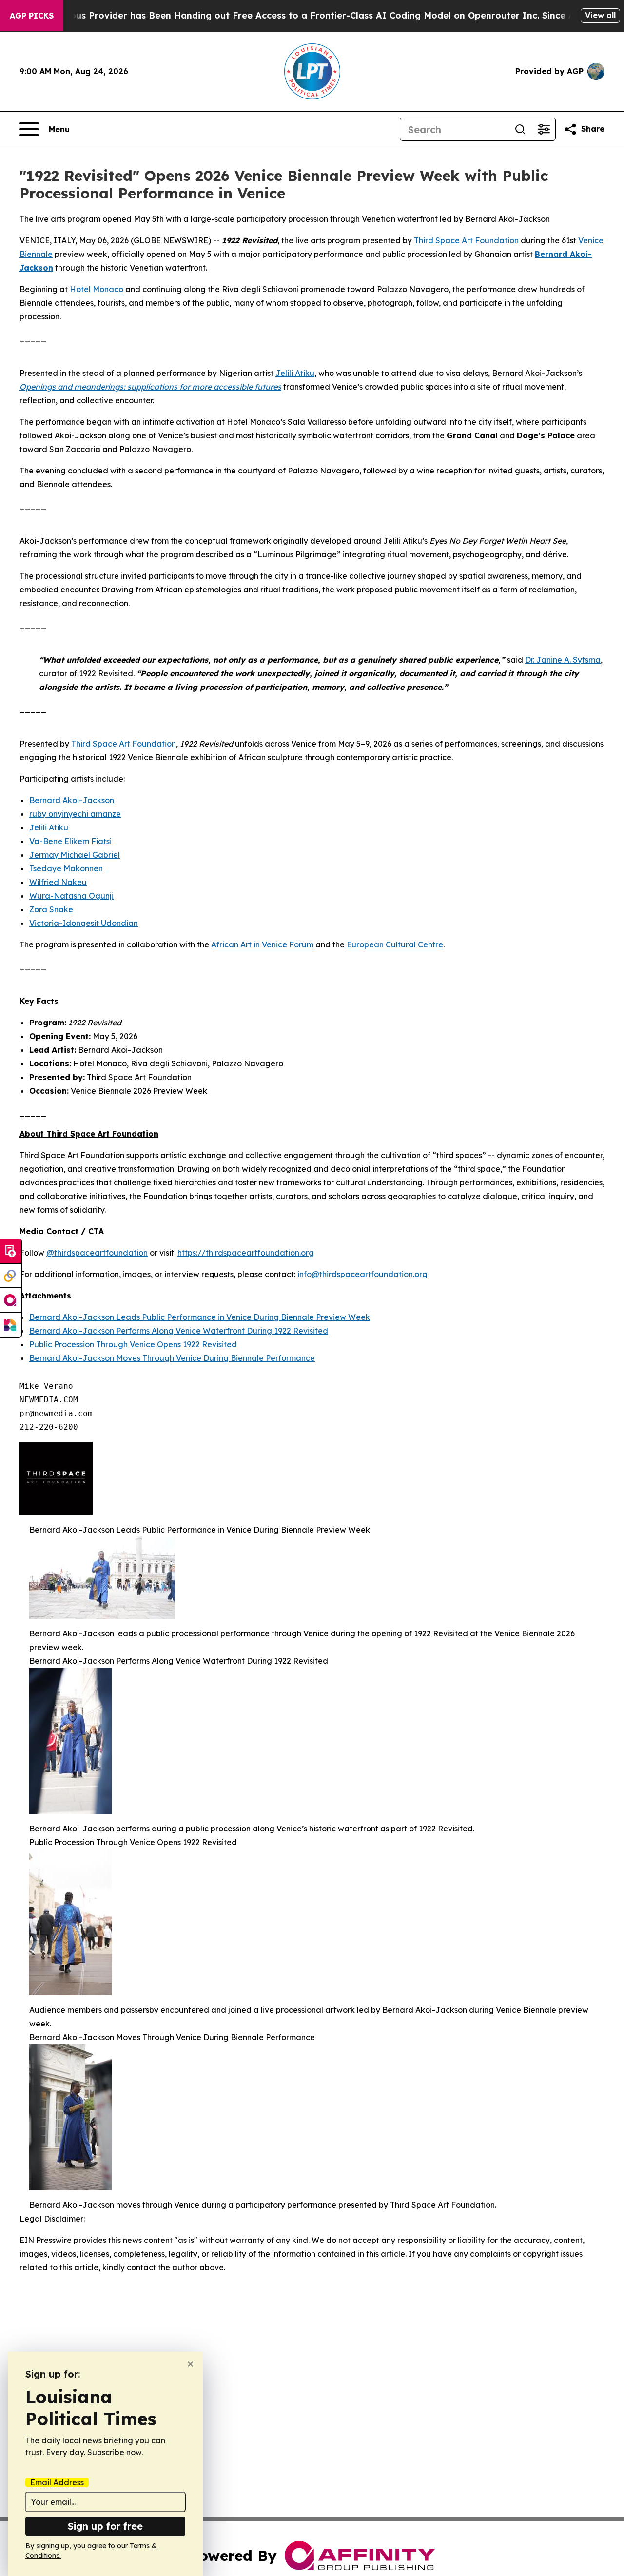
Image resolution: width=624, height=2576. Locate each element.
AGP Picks (32, 16)
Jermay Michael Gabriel (75, 855)
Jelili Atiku (295, 373)
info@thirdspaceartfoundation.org (362, 1274)
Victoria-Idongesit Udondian (84, 923)
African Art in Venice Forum (262, 944)
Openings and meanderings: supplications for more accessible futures (150, 387)
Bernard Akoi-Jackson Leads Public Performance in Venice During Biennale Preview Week (200, 1317)
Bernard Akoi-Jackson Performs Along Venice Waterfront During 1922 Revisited (179, 1331)
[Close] (190, 2364)
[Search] (520, 129)
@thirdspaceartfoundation (97, 1253)
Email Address (57, 2482)
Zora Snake (51, 909)
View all (600, 15)
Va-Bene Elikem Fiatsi (70, 841)
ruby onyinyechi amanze (75, 814)
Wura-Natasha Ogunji (71, 896)
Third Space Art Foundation (466, 240)
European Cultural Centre (395, 944)
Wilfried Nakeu (58, 882)
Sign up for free (105, 2526)
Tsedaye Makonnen (66, 868)
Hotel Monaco (97, 289)
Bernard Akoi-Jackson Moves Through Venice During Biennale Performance (172, 1358)
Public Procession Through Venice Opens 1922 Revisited (133, 1344)
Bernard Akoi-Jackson (72, 800)
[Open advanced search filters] (544, 129)
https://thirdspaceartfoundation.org (246, 1253)
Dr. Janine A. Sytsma (563, 660)
